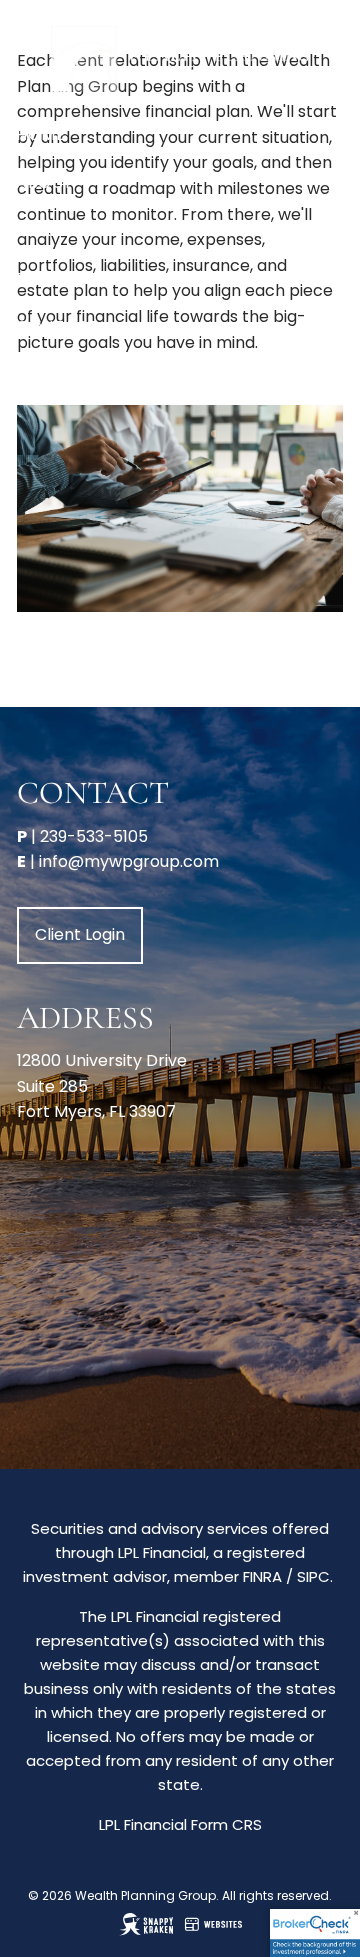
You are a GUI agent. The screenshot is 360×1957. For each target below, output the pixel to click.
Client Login (71, 374)
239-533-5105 (94, 836)
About (45, 182)
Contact (57, 326)
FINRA (262, 1576)
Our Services (74, 230)
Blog (38, 278)
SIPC (313, 1576)
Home (40, 134)
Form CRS (226, 1824)
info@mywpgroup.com (129, 861)
